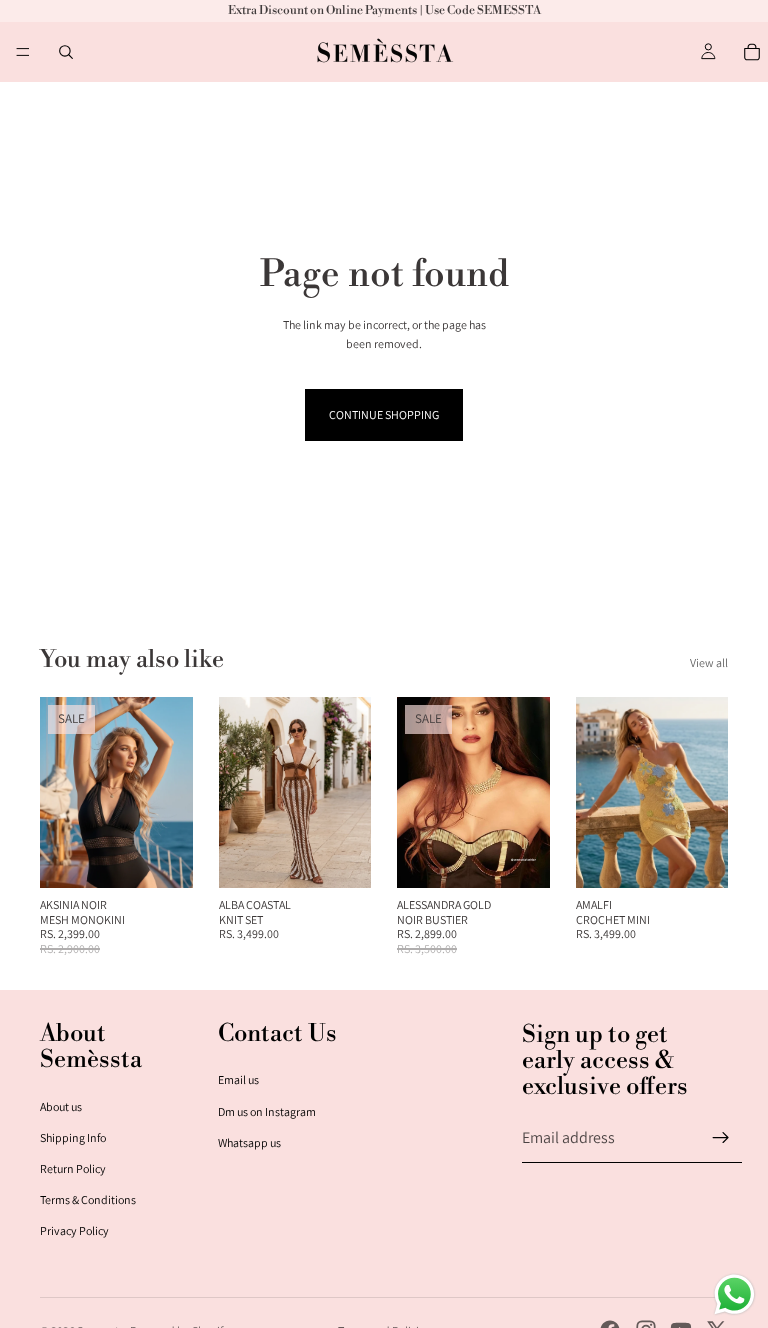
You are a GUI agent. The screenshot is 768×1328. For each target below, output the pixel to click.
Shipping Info (73, 1137)
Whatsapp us (249, 1142)
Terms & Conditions (88, 1199)
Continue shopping (384, 414)
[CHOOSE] (162, 858)
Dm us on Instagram (267, 1111)
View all (709, 662)
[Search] (66, 52)
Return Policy (73, 1168)
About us (61, 1106)
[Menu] (23, 52)
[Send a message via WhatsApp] (734, 1294)
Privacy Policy (74, 1230)
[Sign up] (721, 1138)
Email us (238, 1079)
